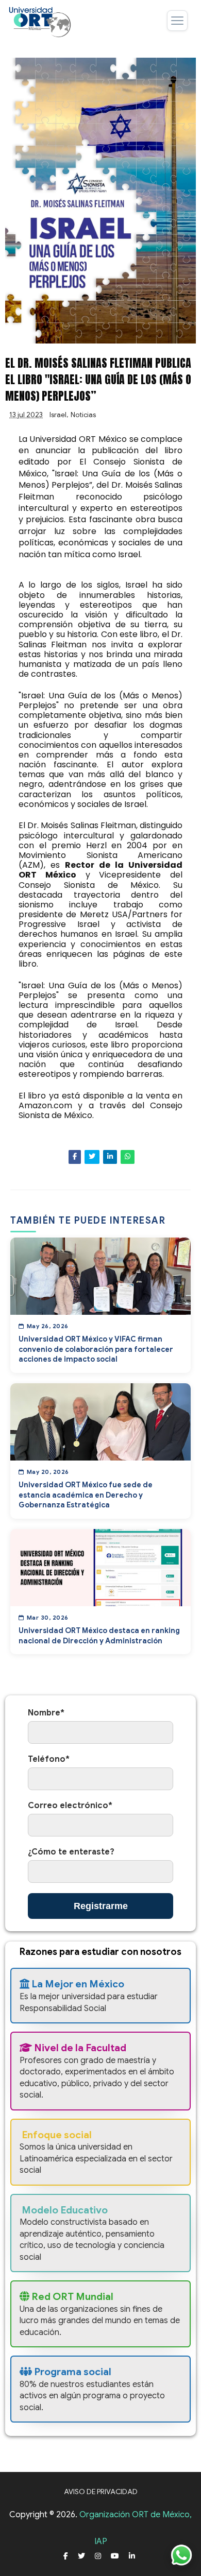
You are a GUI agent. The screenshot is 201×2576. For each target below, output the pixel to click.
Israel (58, 415)
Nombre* (46, 1713)
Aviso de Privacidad (101, 2492)
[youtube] (115, 2556)
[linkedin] (132, 2556)
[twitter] (81, 2556)
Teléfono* (49, 1759)
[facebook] (66, 2556)
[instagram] (98, 2556)
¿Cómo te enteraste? (71, 1852)
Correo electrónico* (70, 1806)
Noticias (83, 415)
